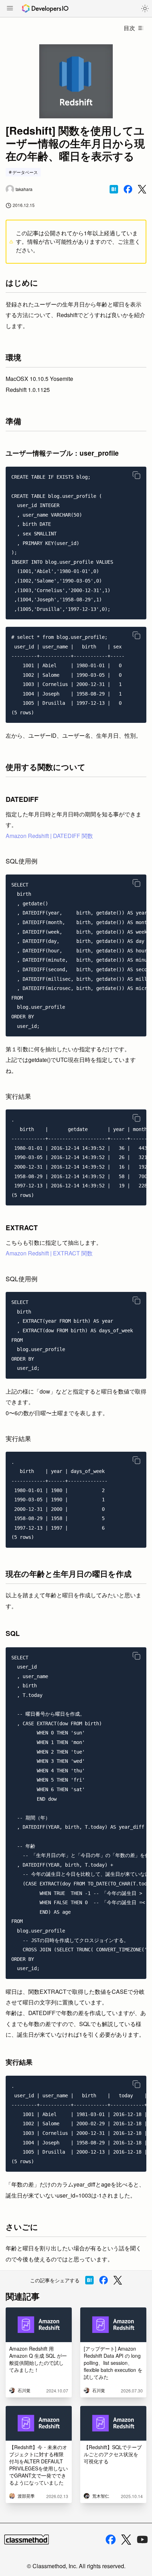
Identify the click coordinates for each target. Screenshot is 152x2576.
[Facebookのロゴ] (111, 2540)
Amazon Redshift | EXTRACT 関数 (49, 1253)
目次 (129, 28)
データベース (25, 172)
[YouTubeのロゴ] (142, 2540)
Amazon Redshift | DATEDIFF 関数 (49, 836)
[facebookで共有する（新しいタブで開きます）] (128, 189)
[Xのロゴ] (126, 2540)
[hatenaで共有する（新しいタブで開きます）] (114, 189)
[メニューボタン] (10, 9)
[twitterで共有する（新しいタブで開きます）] (142, 189)
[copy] (136, 475)
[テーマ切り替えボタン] (145, 9)
